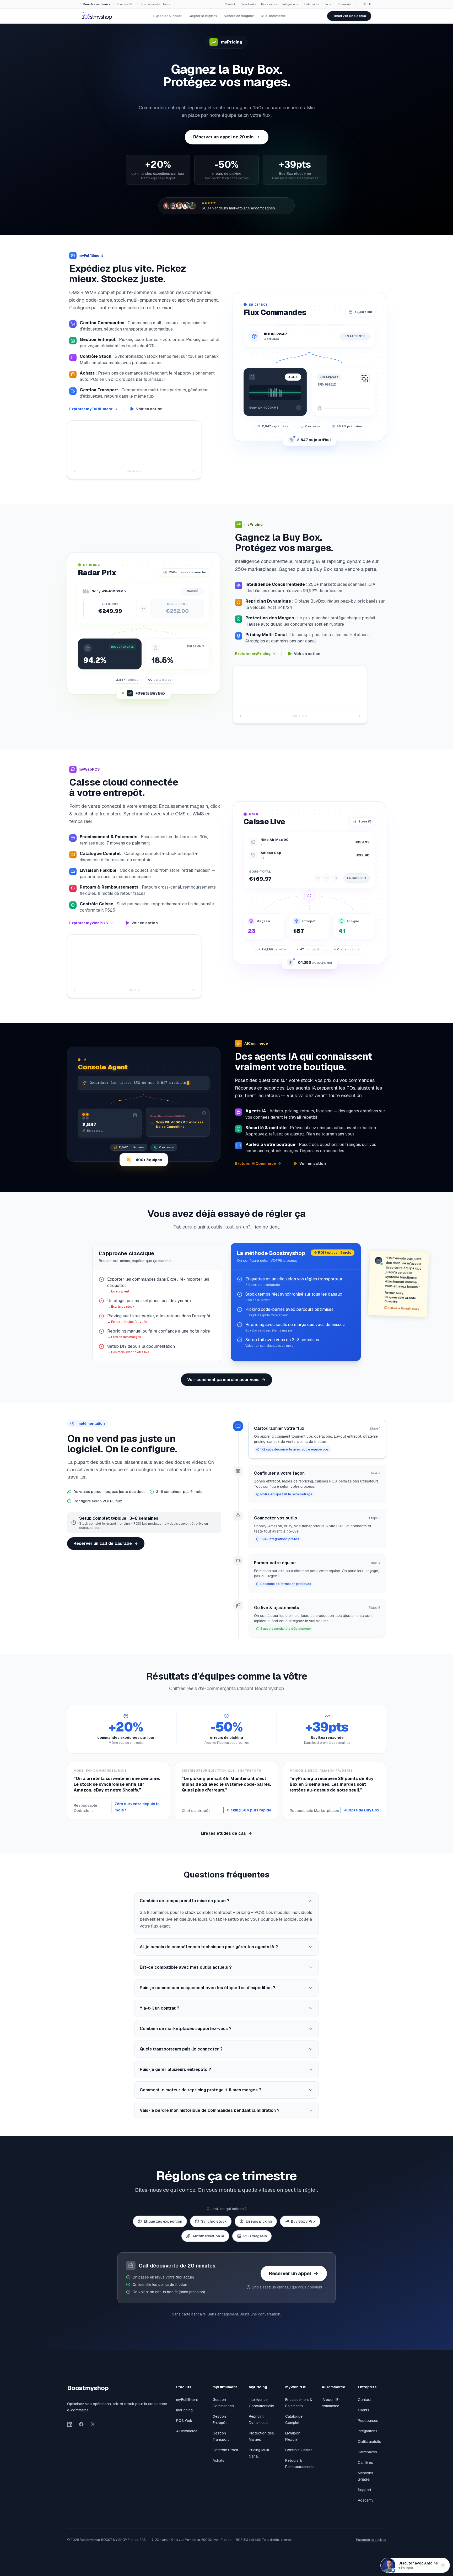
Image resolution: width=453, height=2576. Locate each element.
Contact (230, 4)
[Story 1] (128, 466)
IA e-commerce (274, 16)
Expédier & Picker (168, 16)
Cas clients (248, 4)
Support (365, 2495)
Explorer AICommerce (255, 1168)
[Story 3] (137, 466)
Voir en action (149, 409)
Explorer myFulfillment (91, 409)
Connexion (345, 4)
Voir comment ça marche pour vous (223, 1385)
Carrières (365, 2467)
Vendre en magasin (239, 16)
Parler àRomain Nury (404, 1313)
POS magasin (255, 2241)
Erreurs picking (259, 2226)
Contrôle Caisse (299, 2455)
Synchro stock (214, 2226)
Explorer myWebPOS (89, 933)
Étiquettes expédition (163, 2226)
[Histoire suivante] (194, 466)
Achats (219, 2465)
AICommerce (187, 2436)
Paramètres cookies (371, 2545)
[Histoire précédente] (75, 466)
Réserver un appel (290, 2278)
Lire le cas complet (90, 455)
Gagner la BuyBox (203, 16)
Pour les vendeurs (97, 4)
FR (369, 4)
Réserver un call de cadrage (103, 1548)
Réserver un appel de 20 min (223, 137)
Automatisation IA (208, 2241)
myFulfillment (187, 2405)
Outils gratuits (370, 2447)
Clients (364, 2415)
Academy (366, 2505)
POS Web (184, 2426)
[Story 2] (133, 466)
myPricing (184, 2415)
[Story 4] (140, 466)
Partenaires (311, 4)
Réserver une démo (349, 16)
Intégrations (290, 4)
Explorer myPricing (253, 648)
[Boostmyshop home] (97, 16)
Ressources (269, 4)
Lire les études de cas (223, 1838)
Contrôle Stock (225, 2455)
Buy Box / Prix (303, 2226)
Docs (328, 4)
